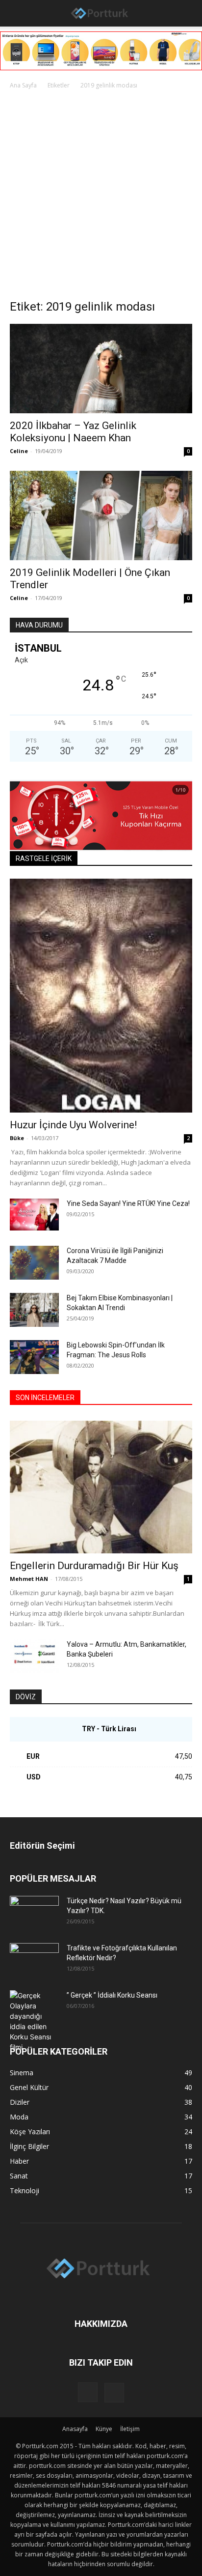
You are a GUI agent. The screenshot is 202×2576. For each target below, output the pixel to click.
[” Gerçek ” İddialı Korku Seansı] (34, 2021)
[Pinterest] (114, 2393)
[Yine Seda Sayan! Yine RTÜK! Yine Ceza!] (34, 1215)
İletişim (130, 2429)
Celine (19, 451)
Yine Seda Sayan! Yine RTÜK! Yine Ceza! (128, 1203)
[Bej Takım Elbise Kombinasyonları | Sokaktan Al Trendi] (34, 1310)
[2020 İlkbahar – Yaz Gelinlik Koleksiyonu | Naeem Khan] (101, 369)
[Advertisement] (101, 197)
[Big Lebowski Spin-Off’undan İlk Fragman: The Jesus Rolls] (34, 1357)
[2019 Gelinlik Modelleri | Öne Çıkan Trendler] (101, 515)
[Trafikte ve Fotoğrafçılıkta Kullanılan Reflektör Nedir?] (34, 1960)
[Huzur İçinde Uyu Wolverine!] (101, 996)
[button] (16, 13)
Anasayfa (75, 2429)
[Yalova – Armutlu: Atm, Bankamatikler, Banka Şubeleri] (34, 1656)
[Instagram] (88, 2392)
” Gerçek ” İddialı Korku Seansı (112, 1995)
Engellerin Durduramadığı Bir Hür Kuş (94, 1566)
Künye (104, 2429)
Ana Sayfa (23, 85)
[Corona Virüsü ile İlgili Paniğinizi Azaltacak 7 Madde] (34, 1263)
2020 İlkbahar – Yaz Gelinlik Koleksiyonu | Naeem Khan (73, 432)
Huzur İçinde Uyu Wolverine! (73, 1125)
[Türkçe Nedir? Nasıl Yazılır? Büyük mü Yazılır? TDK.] (34, 1913)
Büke (17, 1138)
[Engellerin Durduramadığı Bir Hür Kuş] (101, 1487)
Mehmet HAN (29, 1579)
